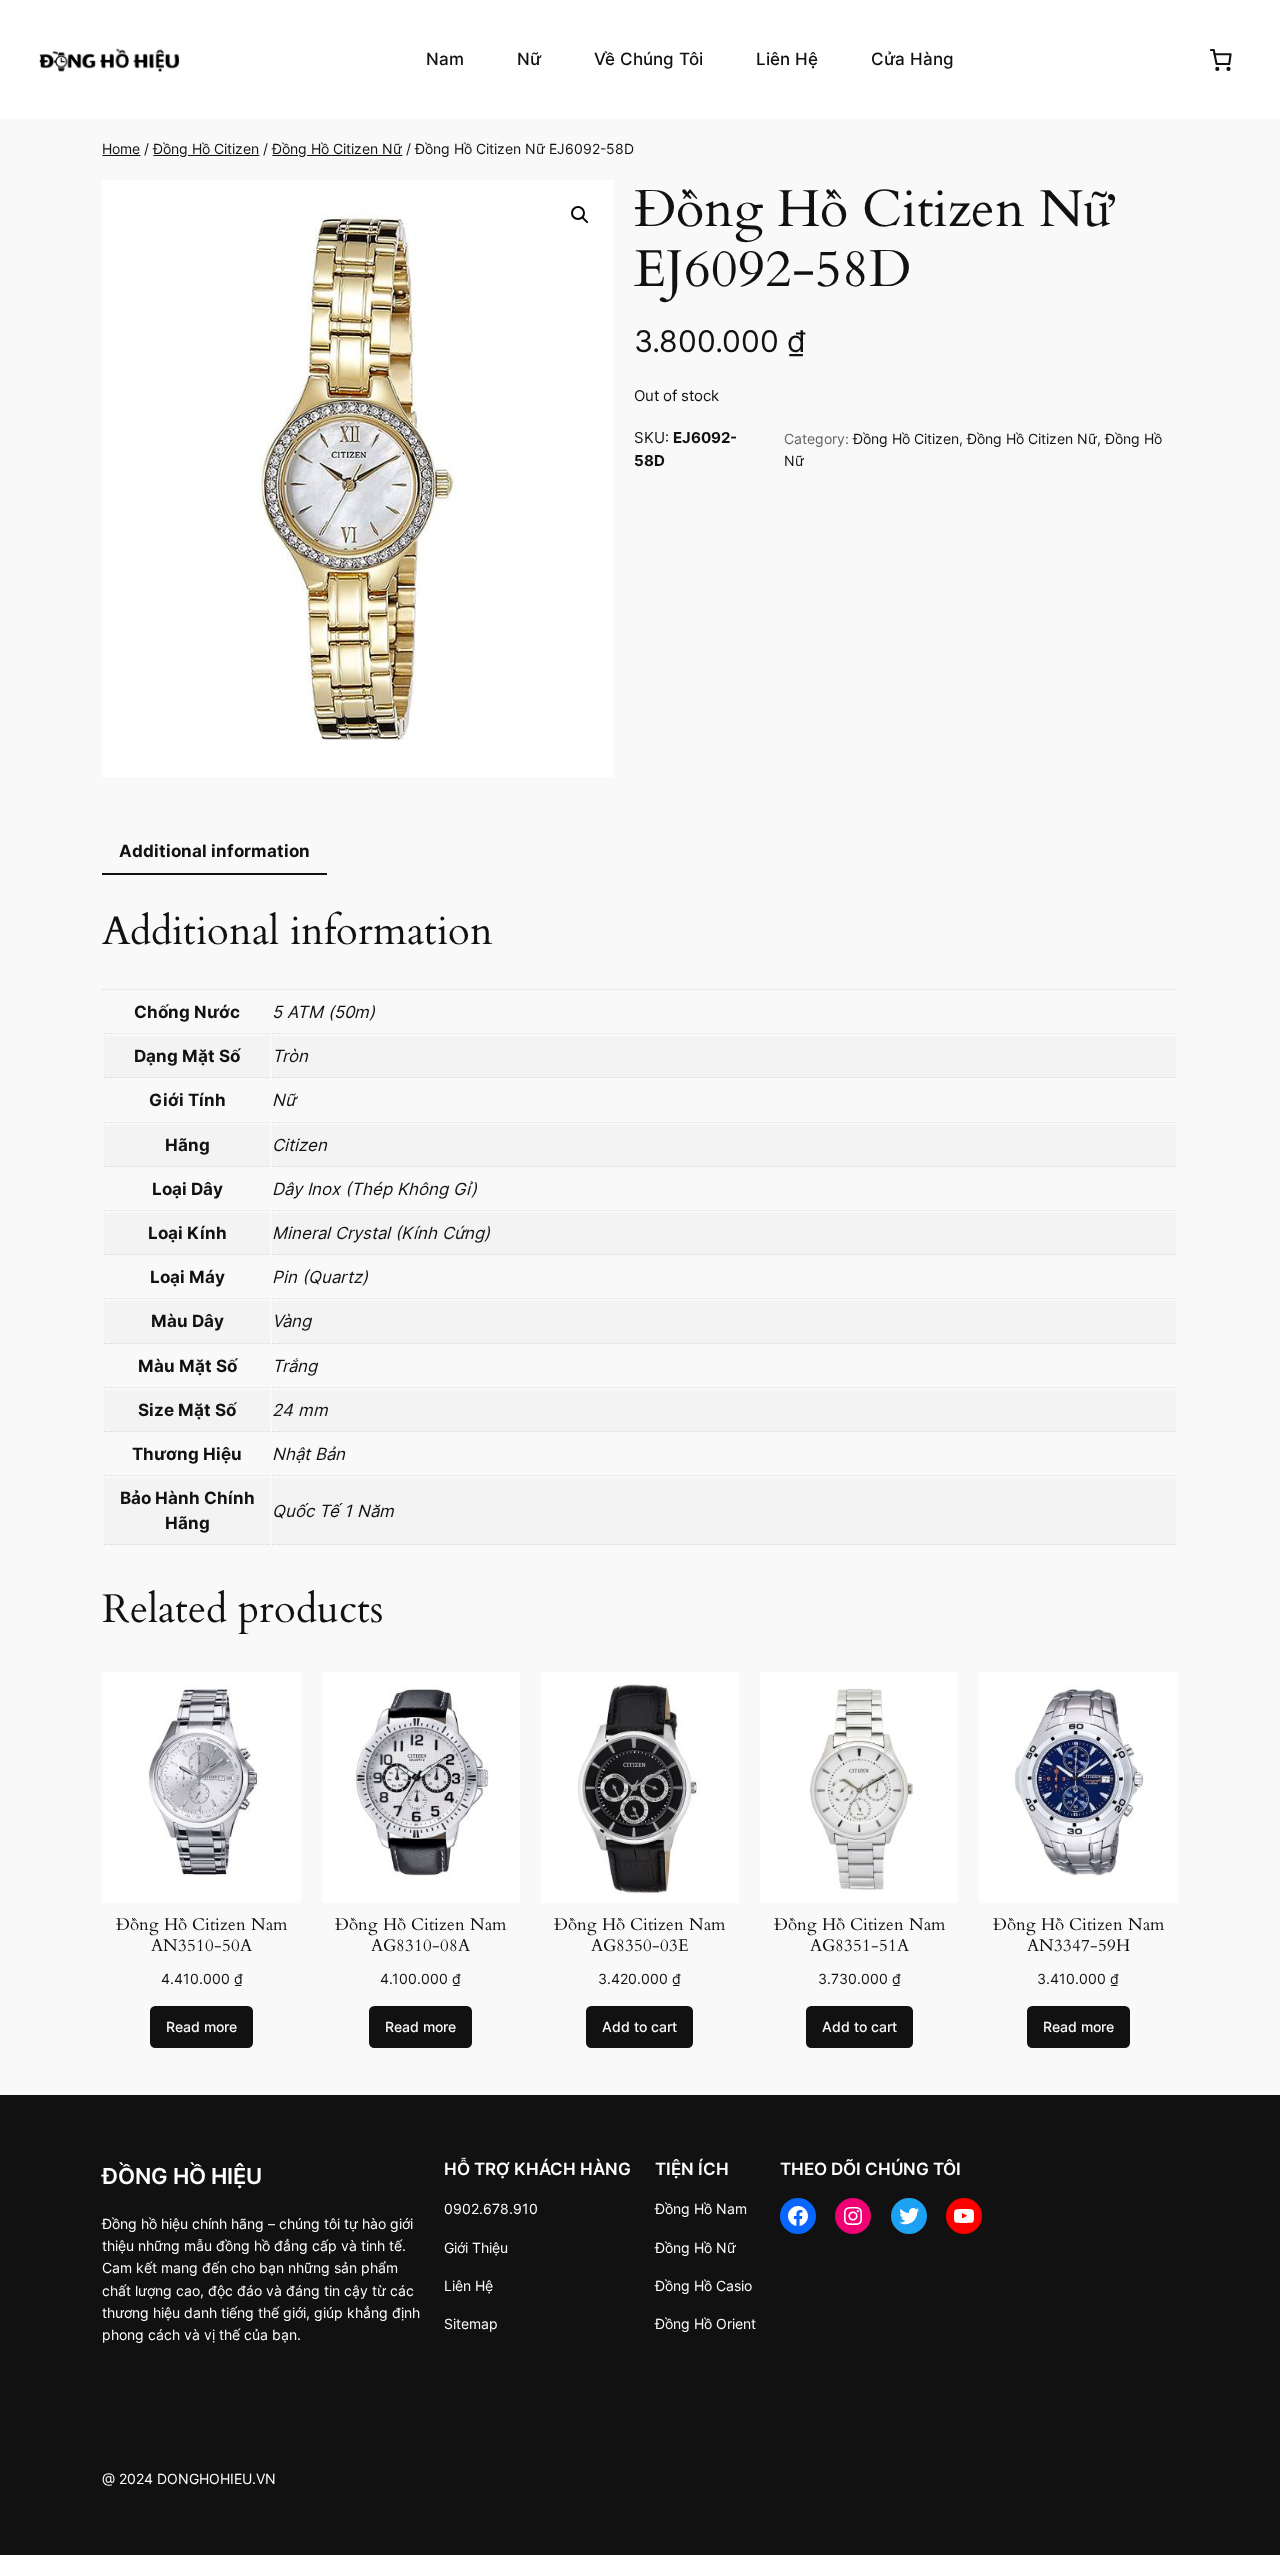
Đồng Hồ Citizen (206, 148)
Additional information (214, 851)
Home (121, 148)
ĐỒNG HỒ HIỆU (182, 2175)
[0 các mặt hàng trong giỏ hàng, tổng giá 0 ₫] (1221, 59)
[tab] (214, 852)
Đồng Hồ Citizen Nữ (337, 148)
